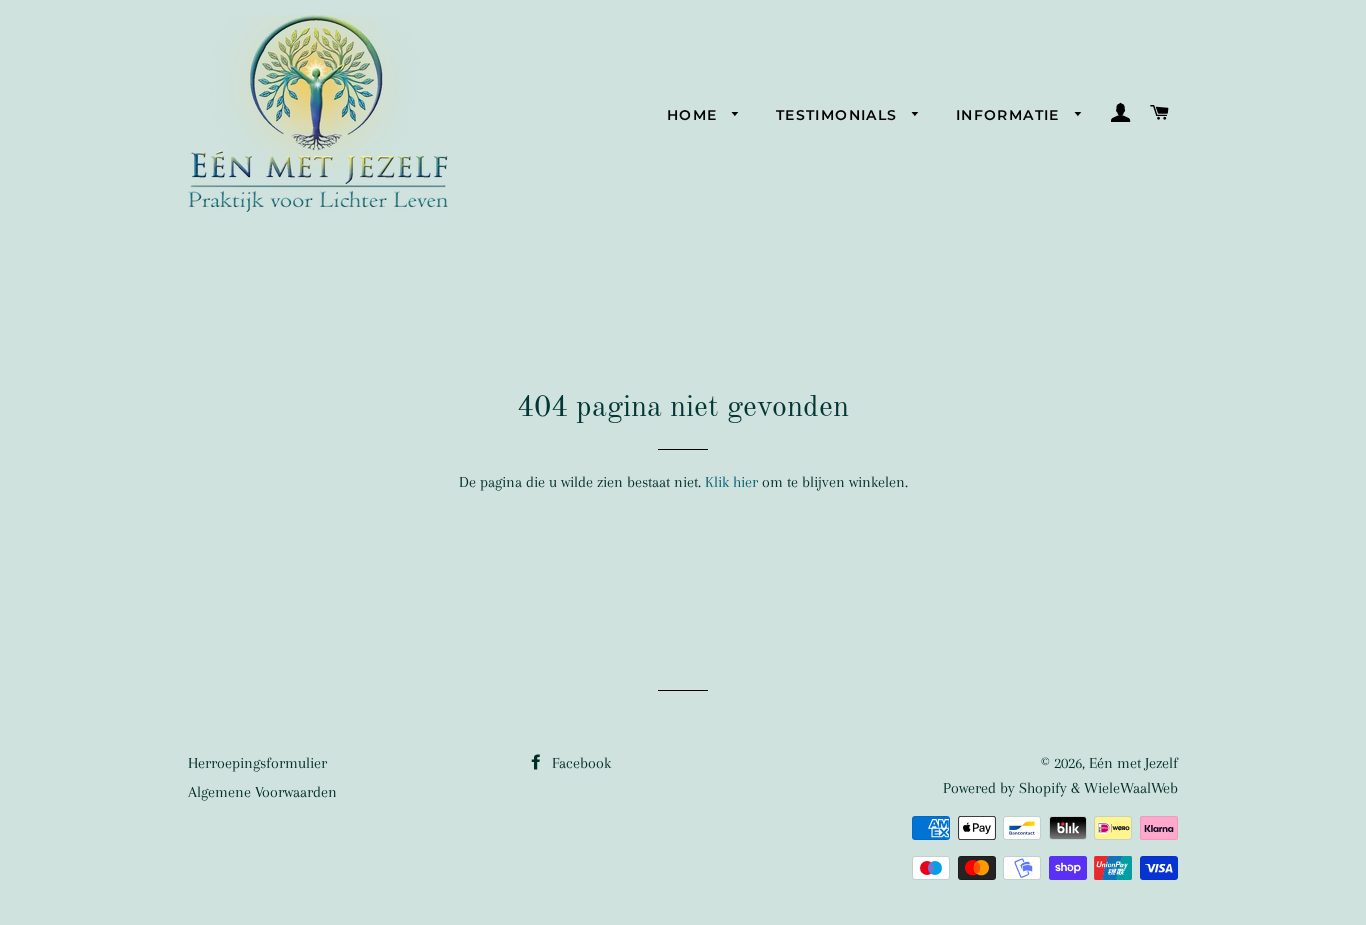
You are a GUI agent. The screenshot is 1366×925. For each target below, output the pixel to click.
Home (695, 115)
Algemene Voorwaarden (262, 792)
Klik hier (731, 482)
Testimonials (839, 115)
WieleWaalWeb (1131, 788)
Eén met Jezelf (1133, 763)
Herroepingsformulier (257, 763)
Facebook (579, 763)
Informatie (1010, 115)
